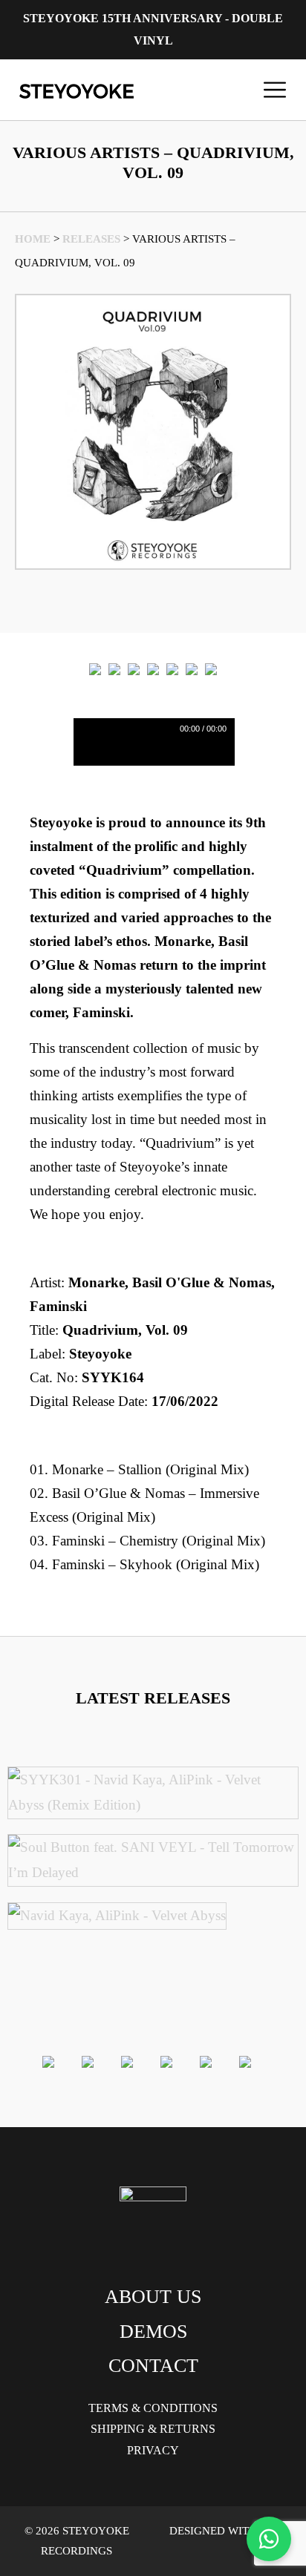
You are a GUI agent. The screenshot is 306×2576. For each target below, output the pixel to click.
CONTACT (153, 2366)
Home (33, 239)
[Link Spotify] (114, 669)
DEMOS (153, 2332)
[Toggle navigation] (275, 90)
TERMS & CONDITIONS (153, 2408)
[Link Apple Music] (153, 669)
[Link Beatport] (95, 669)
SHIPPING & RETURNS (153, 2429)
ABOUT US (153, 2297)
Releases (91, 239)
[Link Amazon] (172, 669)
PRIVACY (153, 2450)
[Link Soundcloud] (192, 669)
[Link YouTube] (211, 669)
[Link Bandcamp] (134, 669)
